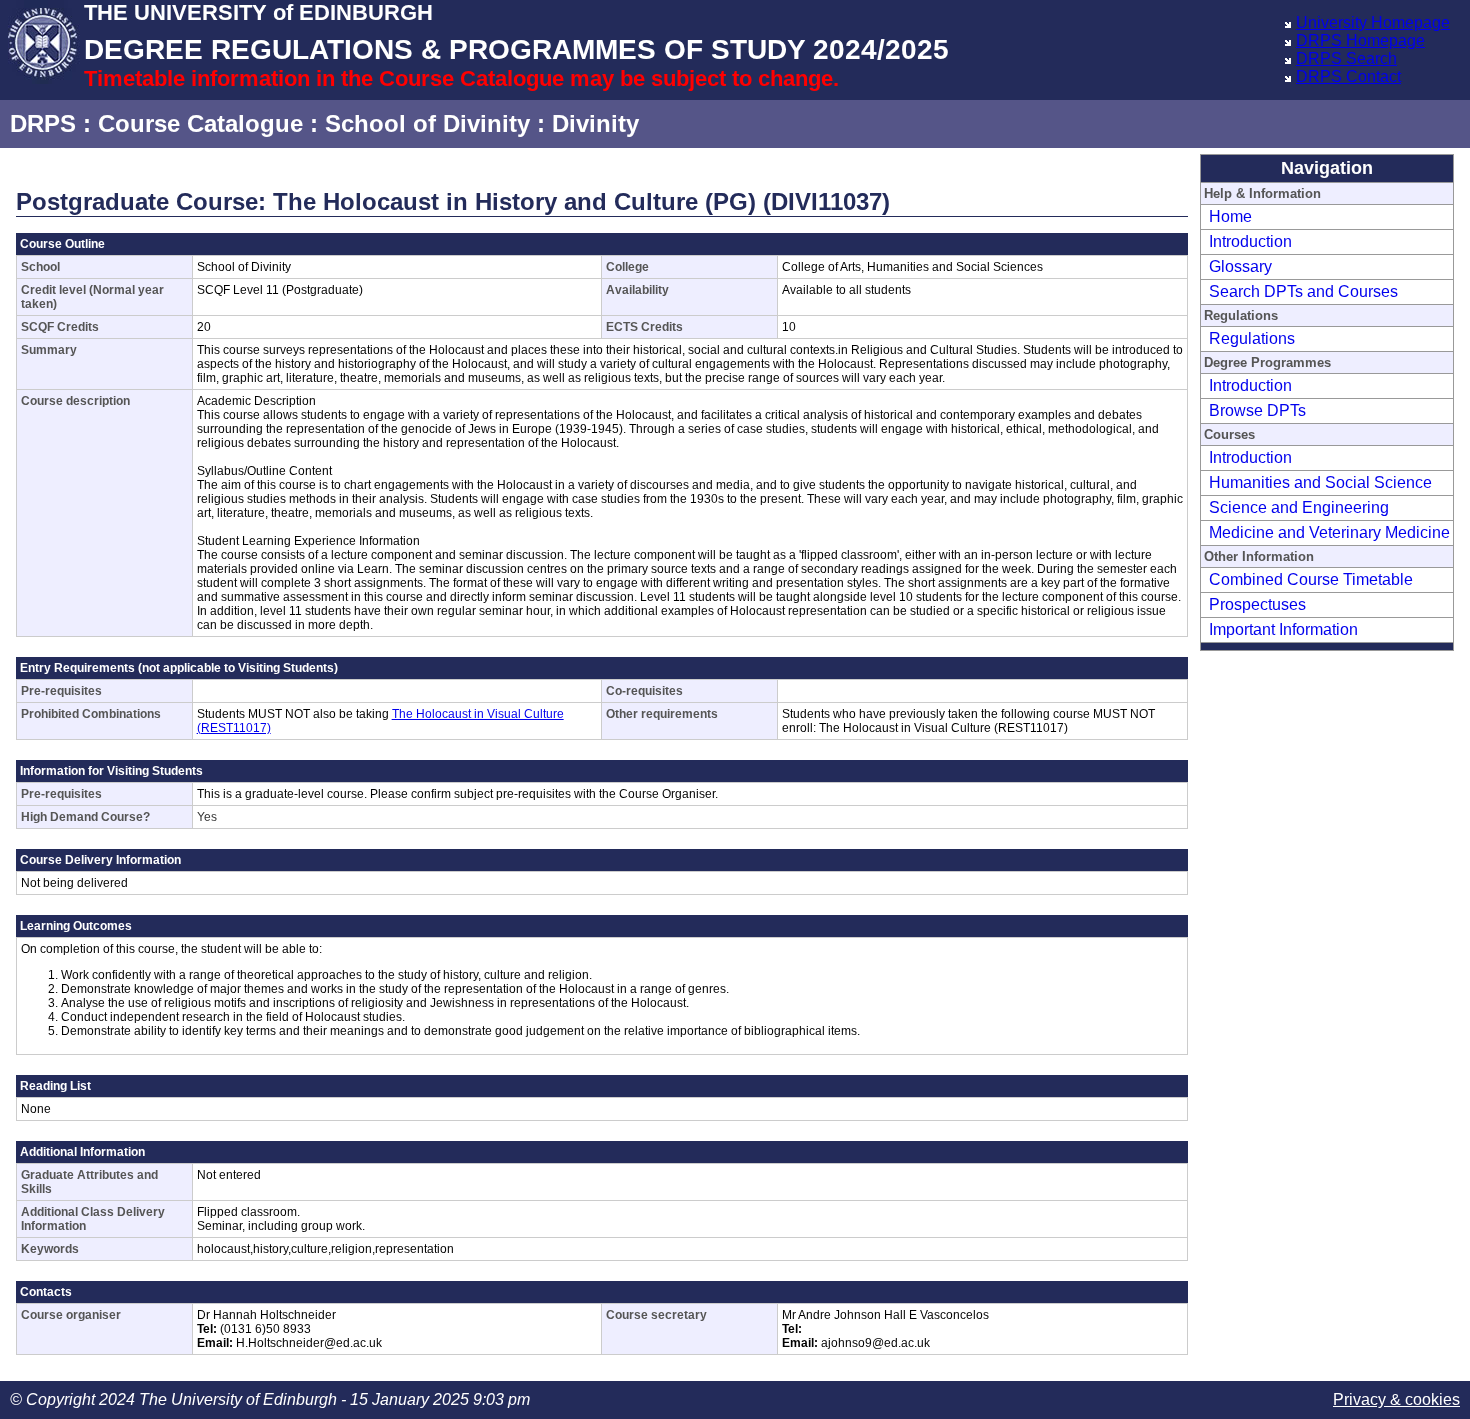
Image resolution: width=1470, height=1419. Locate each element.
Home (1230, 216)
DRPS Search (1346, 58)
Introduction (1250, 241)
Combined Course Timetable (1311, 579)
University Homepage (1373, 22)
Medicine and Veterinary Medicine (1329, 532)
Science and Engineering (1299, 507)
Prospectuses (1257, 604)
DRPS (43, 123)
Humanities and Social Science (1320, 482)
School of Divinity (427, 123)
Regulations (1252, 338)
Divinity (595, 123)
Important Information (1283, 629)
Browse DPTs (1257, 410)
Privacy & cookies (1396, 1399)
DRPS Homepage (1360, 40)
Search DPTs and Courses (1303, 291)
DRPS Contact (1348, 76)
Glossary (1240, 266)
